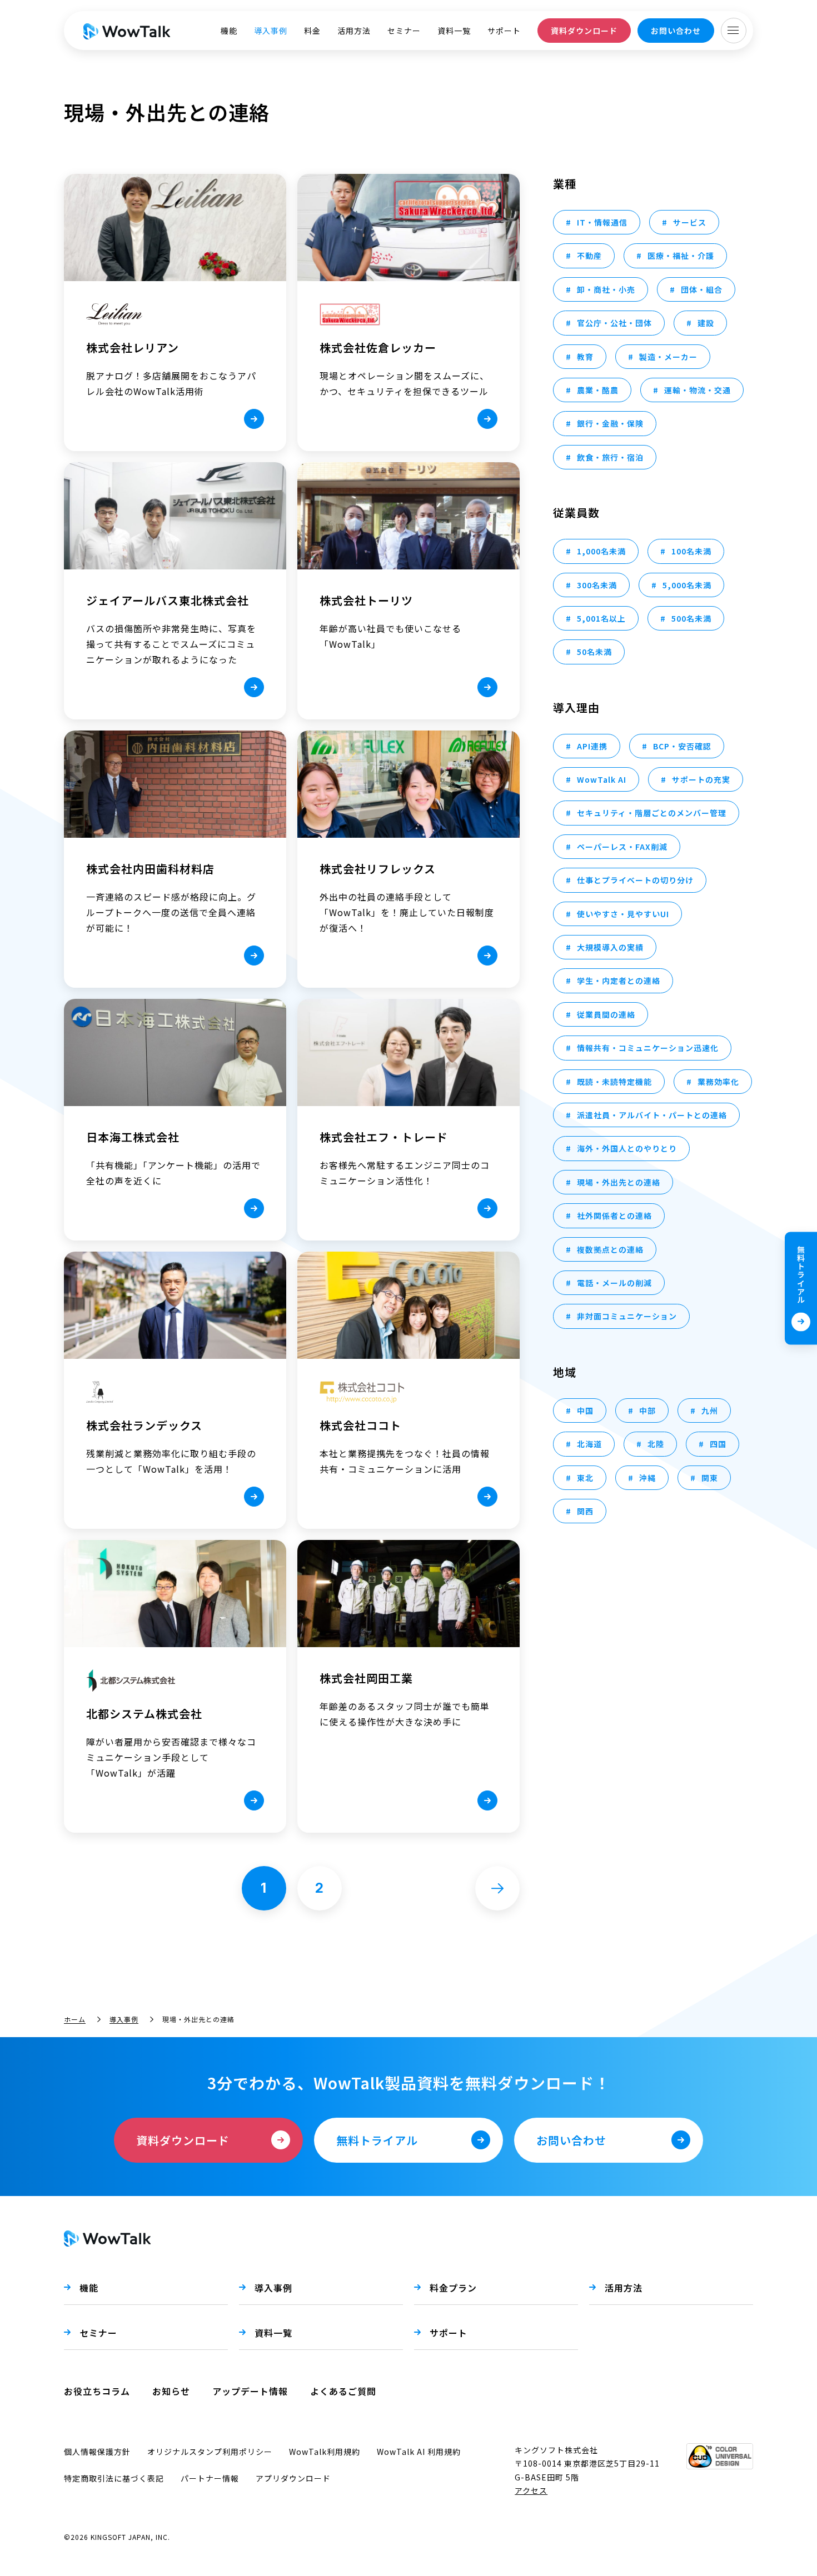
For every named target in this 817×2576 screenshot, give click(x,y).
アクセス (531, 2490)
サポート (504, 31)
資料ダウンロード (584, 31)
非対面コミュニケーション (627, 1316)
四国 (718, 1444)
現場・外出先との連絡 (619, 1182)
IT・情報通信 (602, 222)
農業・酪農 (598, 390)
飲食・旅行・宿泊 (610, 457)
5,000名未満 (687, 585)
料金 (312, 31)
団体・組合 (702, 289)
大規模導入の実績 (610, 947)
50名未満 (594, 652)
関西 (585, 1511)
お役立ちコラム (97, 2391)
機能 (229, 31)
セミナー (404, 31)
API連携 (592, 746)
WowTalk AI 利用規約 (419, 2452)
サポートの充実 (701, 779)
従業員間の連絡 (606, 1014)
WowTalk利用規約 (325, 2452)
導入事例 (271, 31)
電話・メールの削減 (614, 1283)
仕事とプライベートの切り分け (635, 880)
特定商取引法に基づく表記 (114, 2478)
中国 (585, 1410)
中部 (647, 1410)
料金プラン (453, 2288)
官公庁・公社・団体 (614, 323)
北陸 (656, 1444)
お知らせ (171, 2391)
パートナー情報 (210, 2478)
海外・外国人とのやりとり (627, 1148)
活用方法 (354, 31)
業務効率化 (718, 1082)
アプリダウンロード (293, 2478)
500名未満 (691, 618)
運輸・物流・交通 (698, 390)
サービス (690, 222)
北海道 (589, 1444)
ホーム (75, 2019)
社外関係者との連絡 (614, 1216)
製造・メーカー (668, 357)
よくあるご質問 (343, 2391)
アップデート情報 (250, 2391)
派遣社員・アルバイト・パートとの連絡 (652, 1115)
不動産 (589, 256)
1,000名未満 (601, 551)
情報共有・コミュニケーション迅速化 (648, 1048)
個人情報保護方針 (97, 2452)
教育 (585, 357)
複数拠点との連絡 (610, 1249)
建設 (706, 323)
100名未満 (691, 551)
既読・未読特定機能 (614, 1082)
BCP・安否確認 (682, 746)
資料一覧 (454, 31)
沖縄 (647, 1478)
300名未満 (597, 585)
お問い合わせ (676, 31)
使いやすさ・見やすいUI (623, 914)
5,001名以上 (601, 618)
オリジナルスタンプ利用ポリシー (210, 2452)
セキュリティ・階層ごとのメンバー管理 (652, 813)
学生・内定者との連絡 (619, 981)
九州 (710, 1410)
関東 (710, 1478)
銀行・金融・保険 (610, 423)
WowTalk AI (602, 779)
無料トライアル (801, 1274)
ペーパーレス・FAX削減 (622, 847)
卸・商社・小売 (606, 289)
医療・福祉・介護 (681, 256)
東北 (585, 1478)
